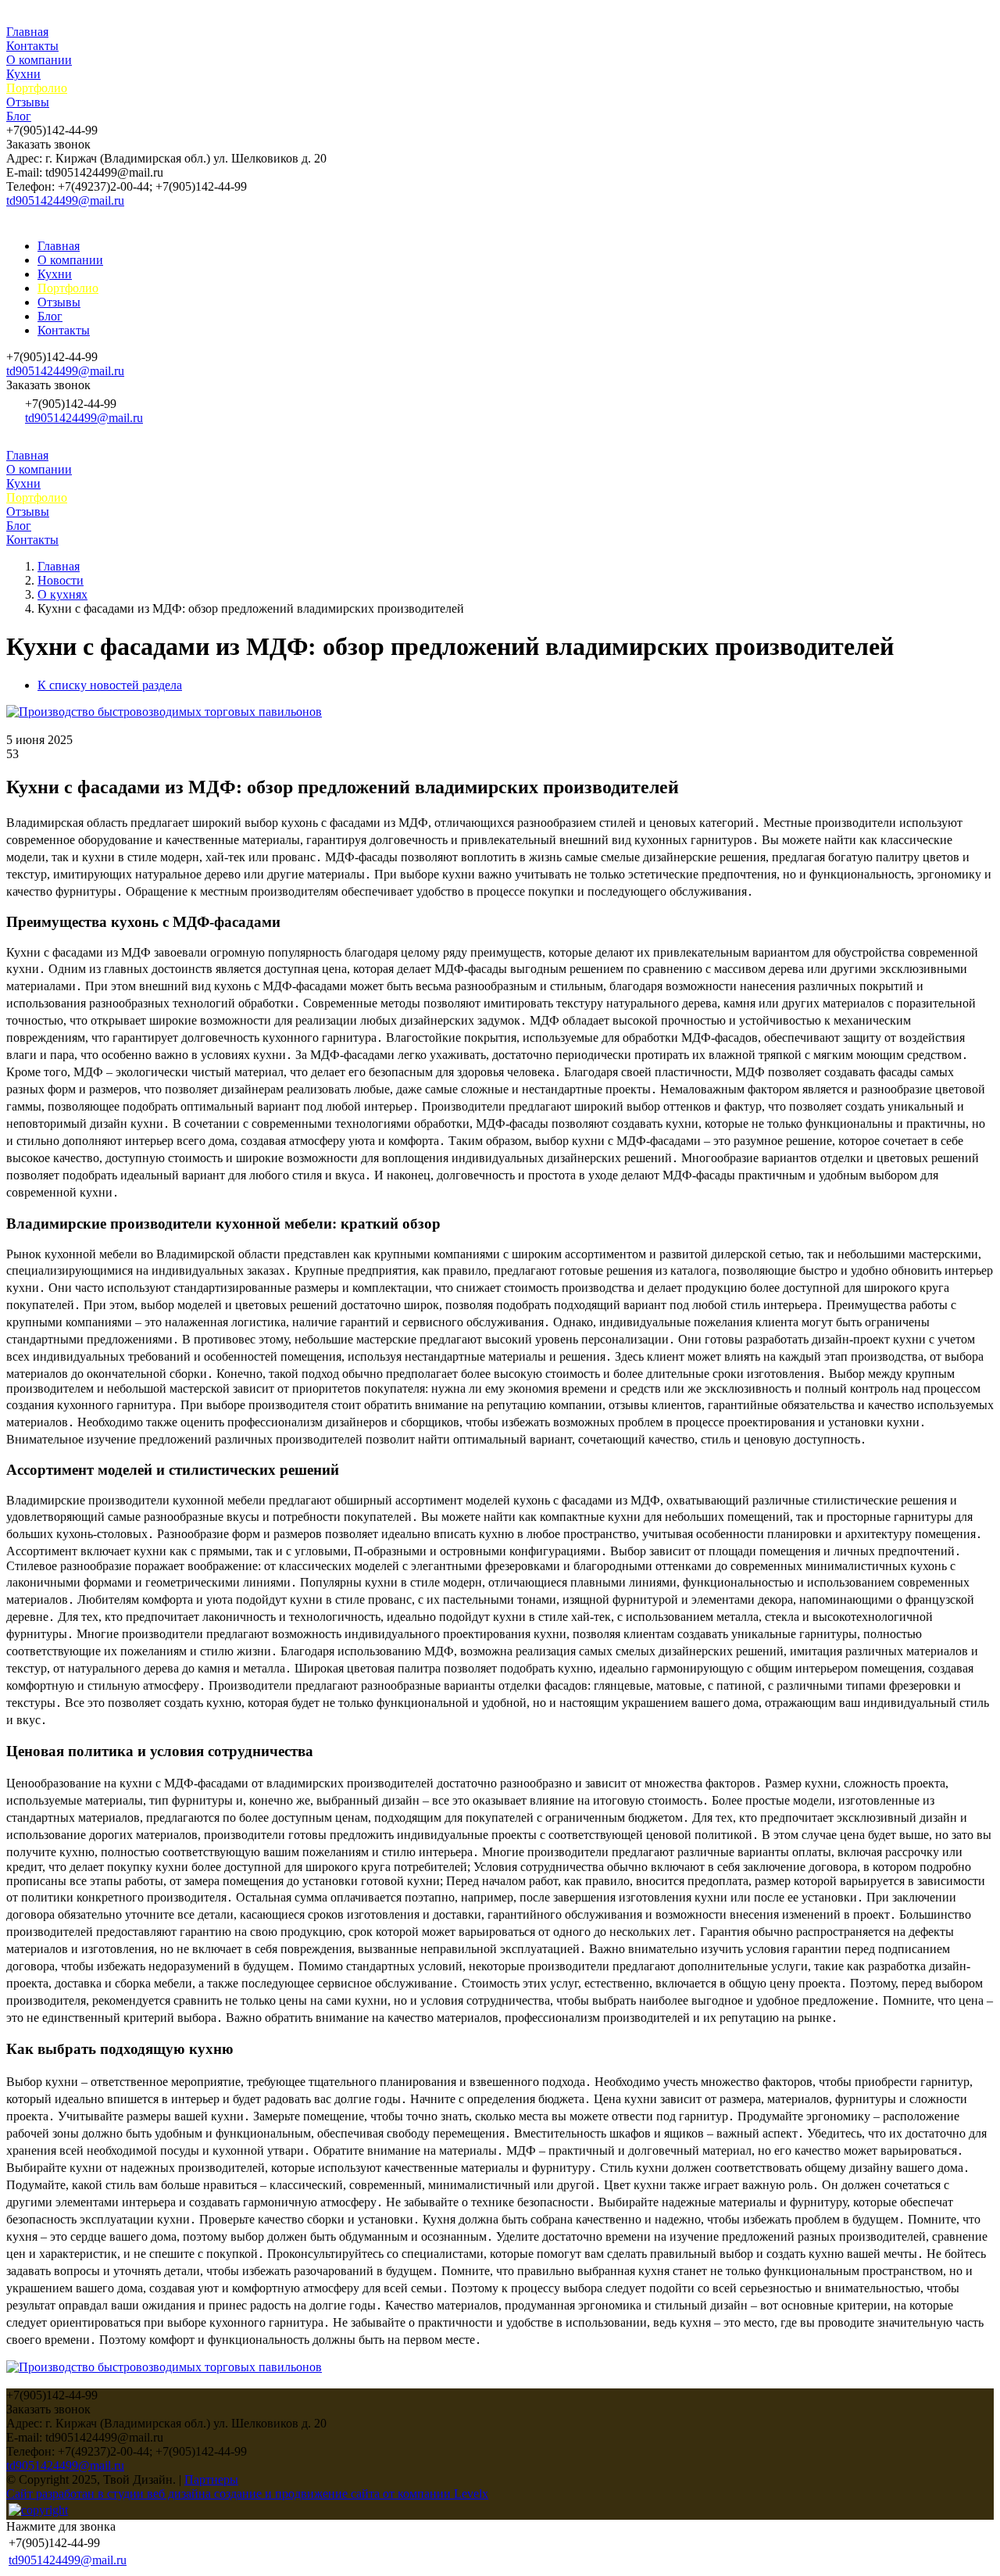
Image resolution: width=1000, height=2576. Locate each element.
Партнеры (211, 2479)
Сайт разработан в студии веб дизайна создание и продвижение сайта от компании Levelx (247, 2494)
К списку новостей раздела (110, 685)
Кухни (23, 74)
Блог (19, 116)
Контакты (32, 46)
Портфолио (37, 88)
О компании (39, 60)
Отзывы (28, 102)
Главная (27, 32)
